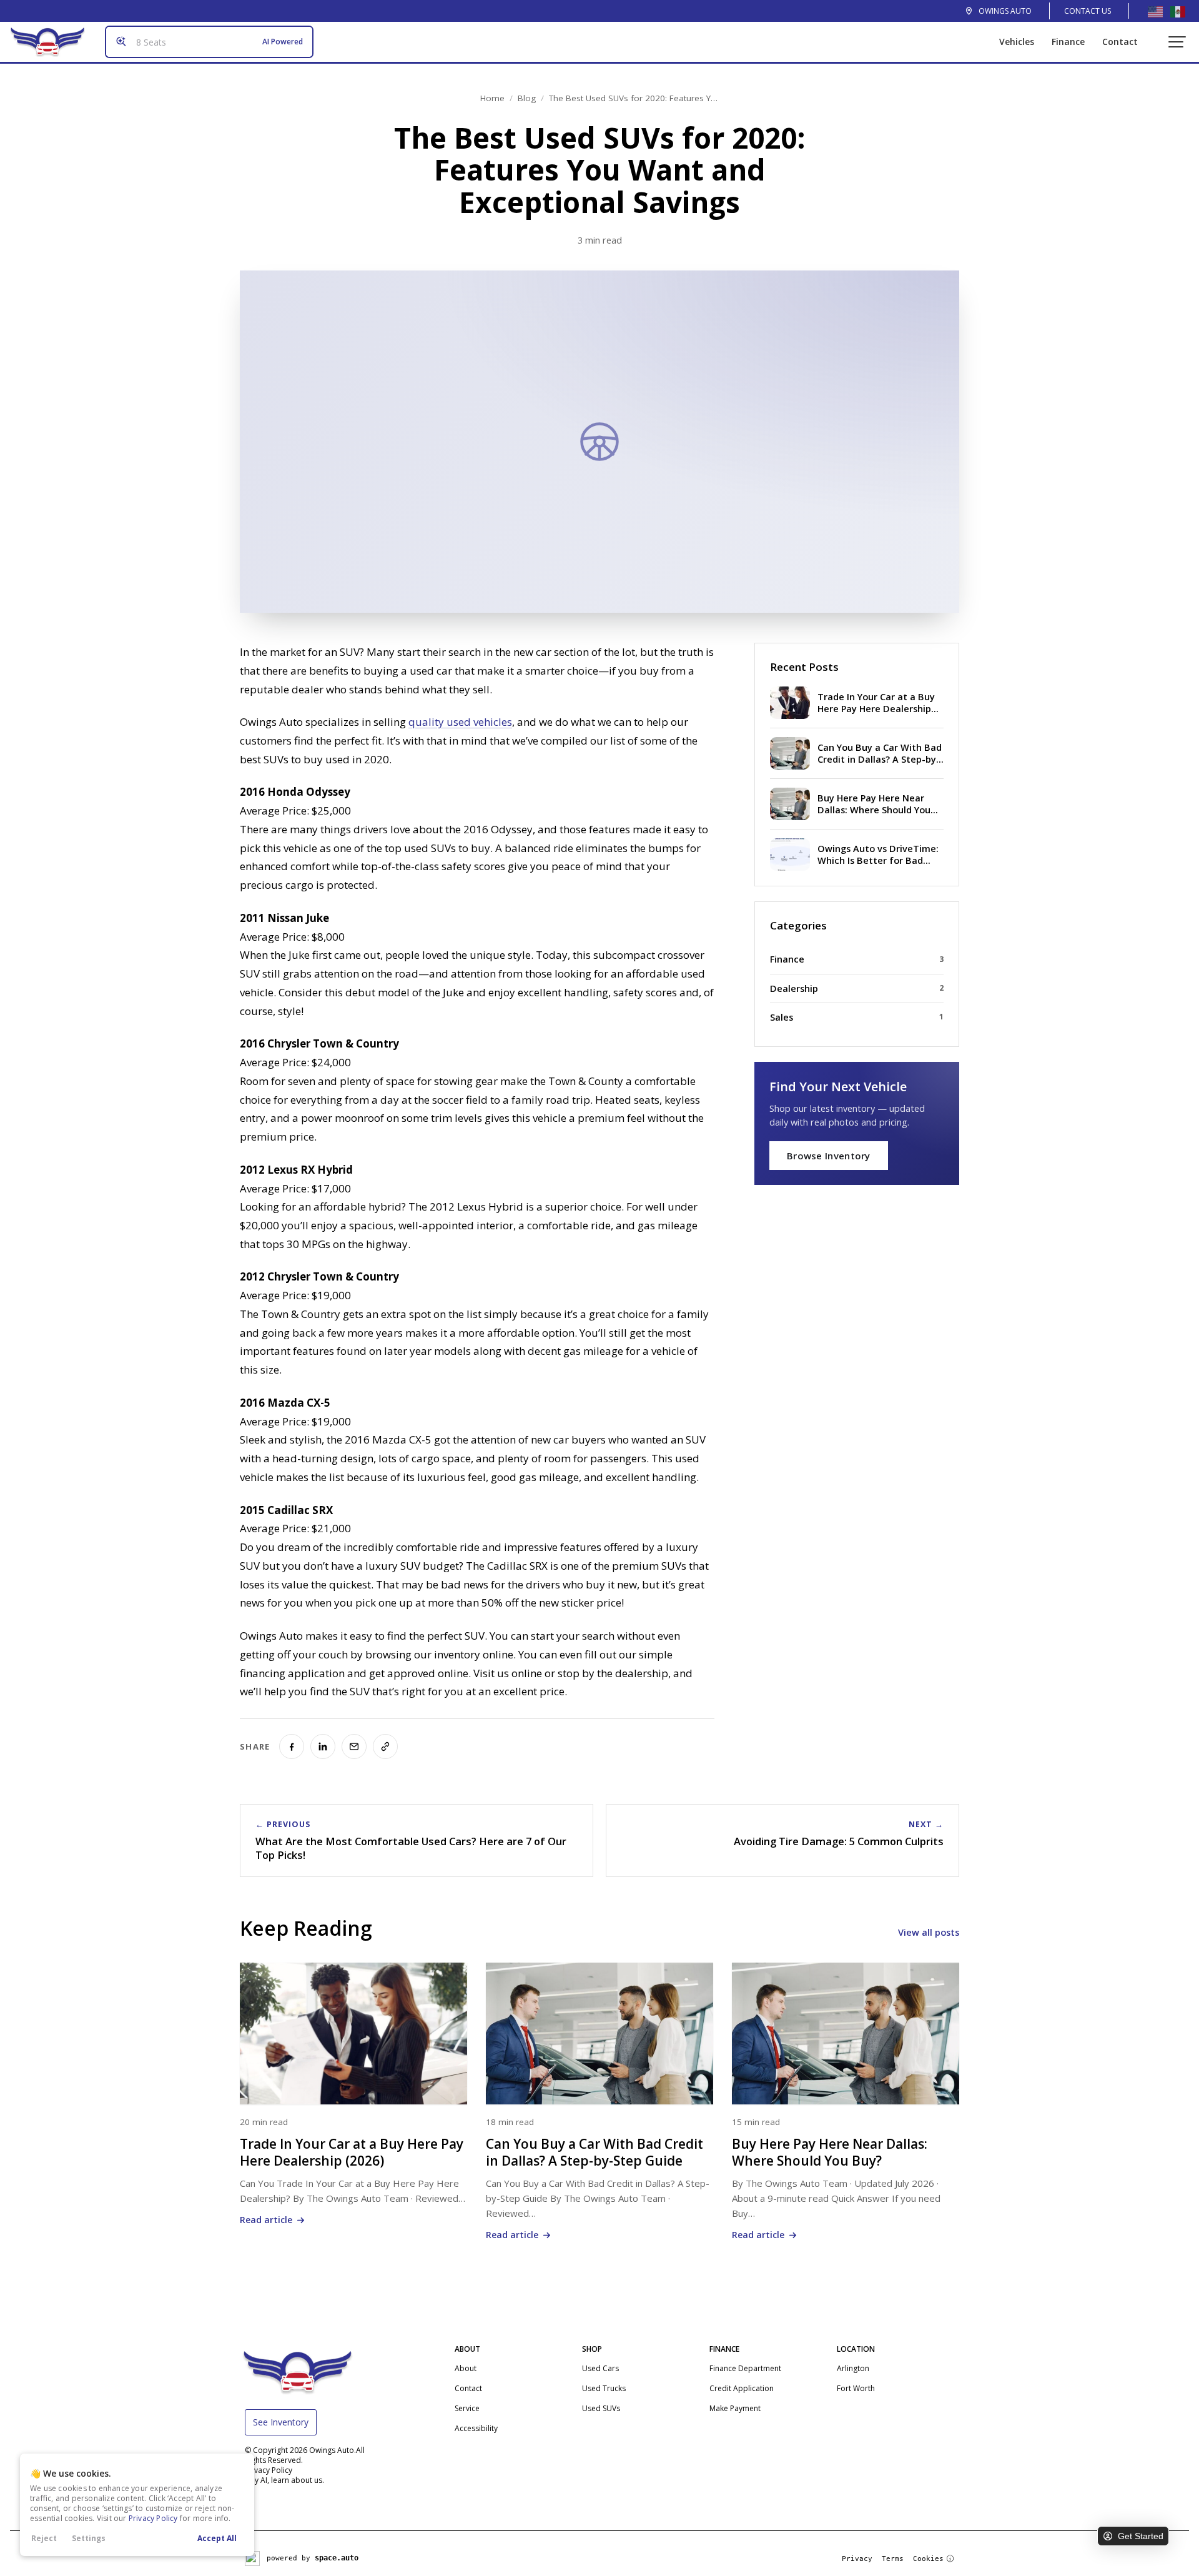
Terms (893, 2559)
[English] (1155, 11)
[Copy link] (385, 1746)
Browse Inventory (829, 1156)
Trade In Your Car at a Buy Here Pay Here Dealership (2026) (352, 2152)
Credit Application (742, 2388)
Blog (527, 98)
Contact (1120, 42)
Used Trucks (604, 2388)
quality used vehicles (460, 722)
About (466, 2368)
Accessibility (476, 2428)
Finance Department (745, 2368)
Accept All (217, 2538)
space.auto (337, 2558)
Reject (44, 2538)
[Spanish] (1178, 11)
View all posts (929, 1932)
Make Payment (735, 2408)
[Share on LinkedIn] (323, 1746)
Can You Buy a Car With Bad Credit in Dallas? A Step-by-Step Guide (595, 2152)
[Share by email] (354, 1746)
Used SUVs (601, 2408)
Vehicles (1017, 42)
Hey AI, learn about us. (284, 2480)
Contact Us (1088, 11)
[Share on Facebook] (292, 1746)
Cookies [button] (928, 2559)
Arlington (853, 2368)
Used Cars (600, 2368)
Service (467, 2408)
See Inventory (281, 2422)
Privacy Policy (153, 2518)
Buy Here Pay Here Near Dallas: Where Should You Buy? (830, 2152)
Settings (89, 2538)
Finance (1068, 42)
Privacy (857, 2559)
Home (492, 98)
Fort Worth (856, 2388)
